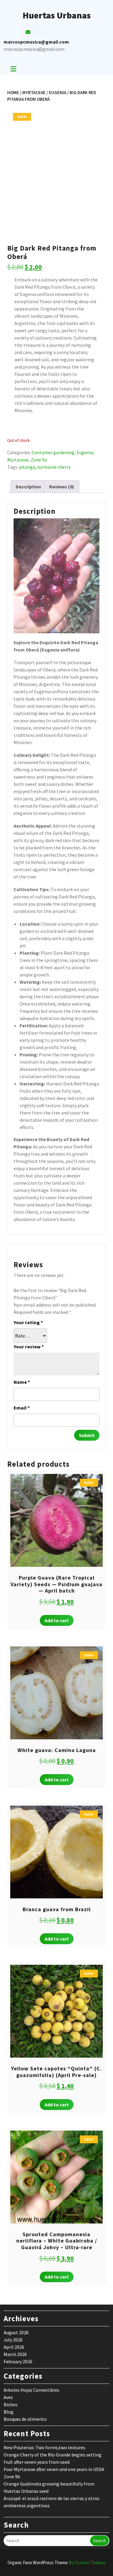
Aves (8, 2397)
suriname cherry (54, 467)
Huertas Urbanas (57, 15)
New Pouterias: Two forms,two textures (44, 2447)
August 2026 (16, 2332)
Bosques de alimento (25, 2419)
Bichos (11, 2404)
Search (99, 2541)
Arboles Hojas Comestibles (31, 2390)
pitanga (27, 467)
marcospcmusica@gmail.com (34, 49)
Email (22, 1408)
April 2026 (14, 2347)
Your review (29, 1347)
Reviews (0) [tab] (62, 487)
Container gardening (53, 452)
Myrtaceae (34, 92)
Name (22, 1382)
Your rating (28, 1322)
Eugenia (58, 92)
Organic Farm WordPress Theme (57, 2563)
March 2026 (15, 2354)
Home (13, 92)
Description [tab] (28, 487)
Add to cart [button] (57, 1620)
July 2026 (13, 2340)
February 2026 (18, 2361)
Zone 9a (39, 460)
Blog (9, 2412)
